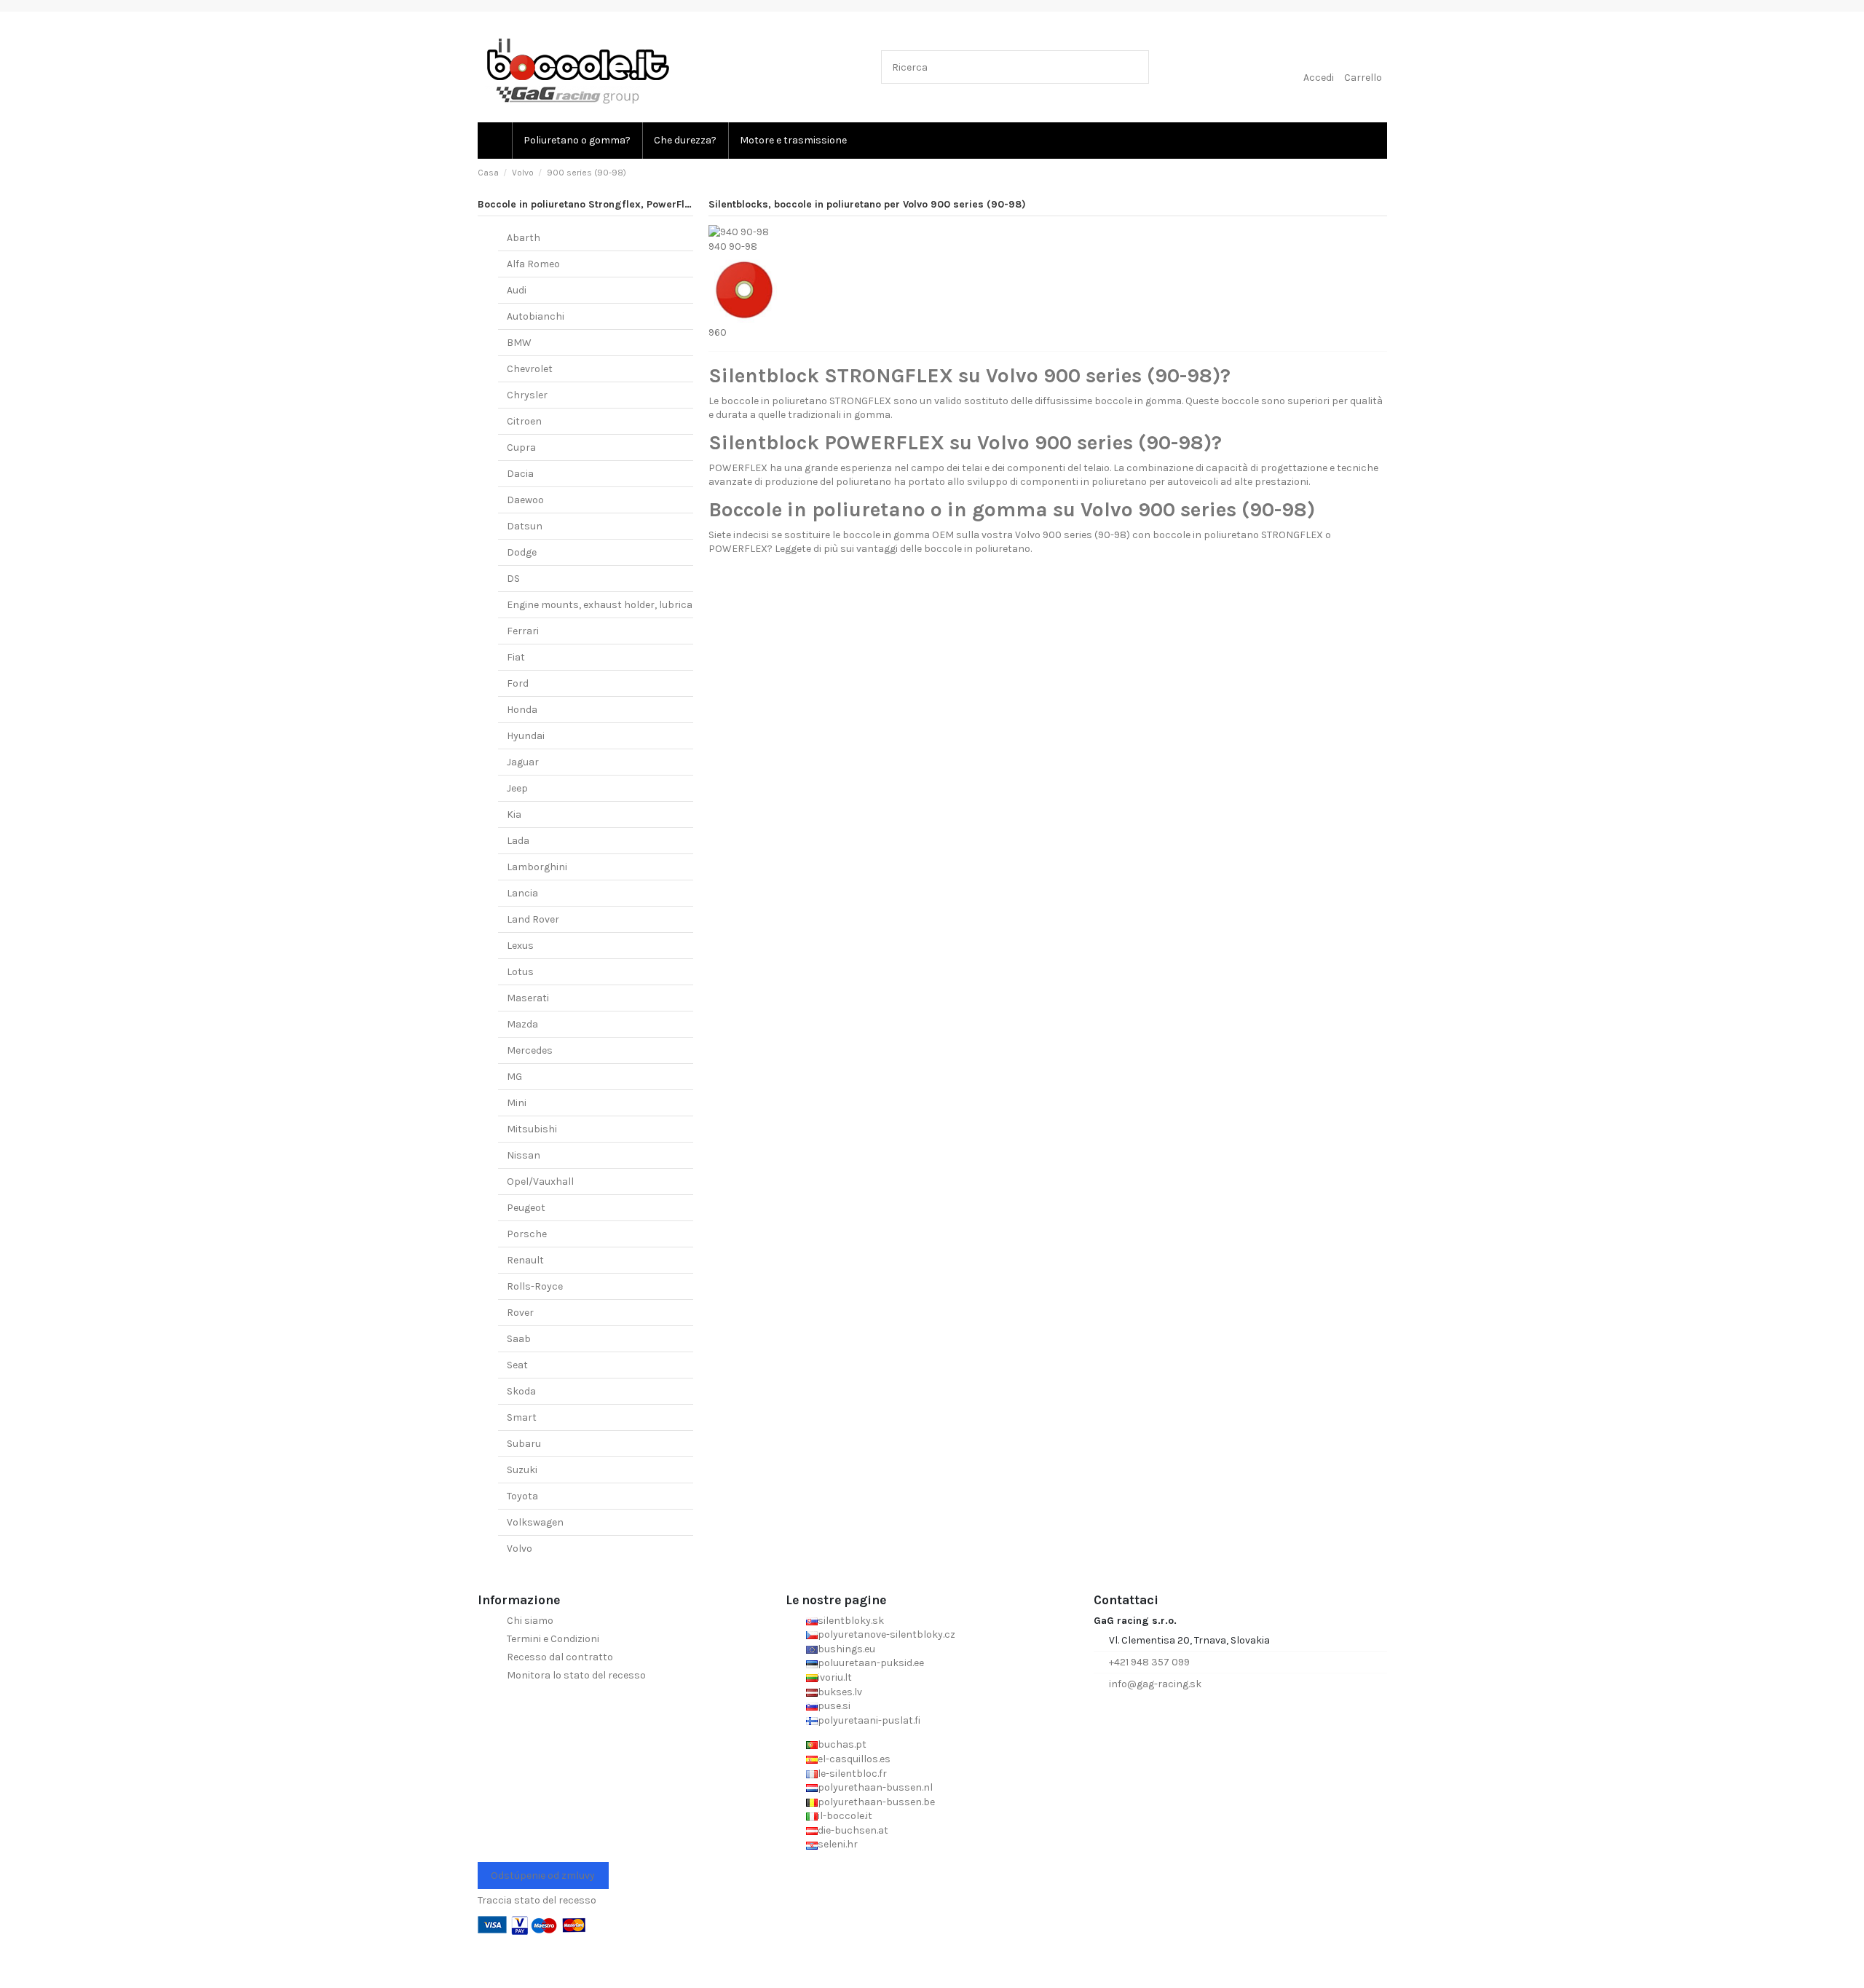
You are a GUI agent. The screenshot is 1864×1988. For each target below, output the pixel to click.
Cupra (521, 447)
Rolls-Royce (535, 1286)
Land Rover (533, 919)
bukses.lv (840, 1692)
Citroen (524, 421)
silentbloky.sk (851, 1621)
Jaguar (523, 762)
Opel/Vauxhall (540, 1182)
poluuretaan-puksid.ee (871, 1663)
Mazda (522, 1024)
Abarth (524, 238)
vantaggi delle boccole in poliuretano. (944, 549)
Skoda (521, 1391)
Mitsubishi (532, 1129)
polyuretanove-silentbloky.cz (886, 1634)
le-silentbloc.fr (852, 1774)
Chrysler (527, 395)
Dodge (522, 552)
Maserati (528, 998)
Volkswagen (535, 1522)
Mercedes (530, 1050)
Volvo (520, 1549)
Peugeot (526, 1208)
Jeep (517, 788)
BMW (519, 343)
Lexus (520, 946)
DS (513, 579)
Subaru (524, 1444)
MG (514, 1077)
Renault (525, 1260)
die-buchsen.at (853, 1830)
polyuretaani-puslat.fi (869, 1720)
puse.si (834, 1706)
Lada (518, 841)
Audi (517, 290)
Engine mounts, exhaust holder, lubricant (605, 605)
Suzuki (522, 1470)
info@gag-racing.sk (1155, 1684)
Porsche (527, 1234)
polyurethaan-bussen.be (876, 1802)
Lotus (520, 972)
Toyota (522, 1496)
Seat (517, 1365)
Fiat (516, 657)
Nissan (524, 1155)
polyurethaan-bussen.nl (875, 1787)
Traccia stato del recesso (537, 1900)
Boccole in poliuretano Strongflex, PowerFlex (587, 204)
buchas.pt (842, 1744)
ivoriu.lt (835, 1677)
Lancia (522, 893)
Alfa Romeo (533, 264)
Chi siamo (530, 1621)
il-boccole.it (845, 1816)
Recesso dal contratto (560, 1657)
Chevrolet (530, 369)
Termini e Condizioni (553, 1639)
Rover (520, 1313)
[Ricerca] (1135, 67)
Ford (518, 683)
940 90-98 (733, 246)
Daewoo (525, 500)
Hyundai (526, 736)
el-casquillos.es (854, 1759)
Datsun (525, 526)
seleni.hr (838, 1844)
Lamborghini (537, 867)
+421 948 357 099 (1149, 1662)
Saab (519, 1339)
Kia (514, 814)
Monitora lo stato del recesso (576, 1675)
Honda (522, 710)
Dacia (520, 474)
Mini (517, 1103)
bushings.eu (846, 1649)
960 (718, 332)
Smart (522, 1417)
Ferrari (523, 631)
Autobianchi (536, 316)
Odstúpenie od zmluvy (543, 1875)
